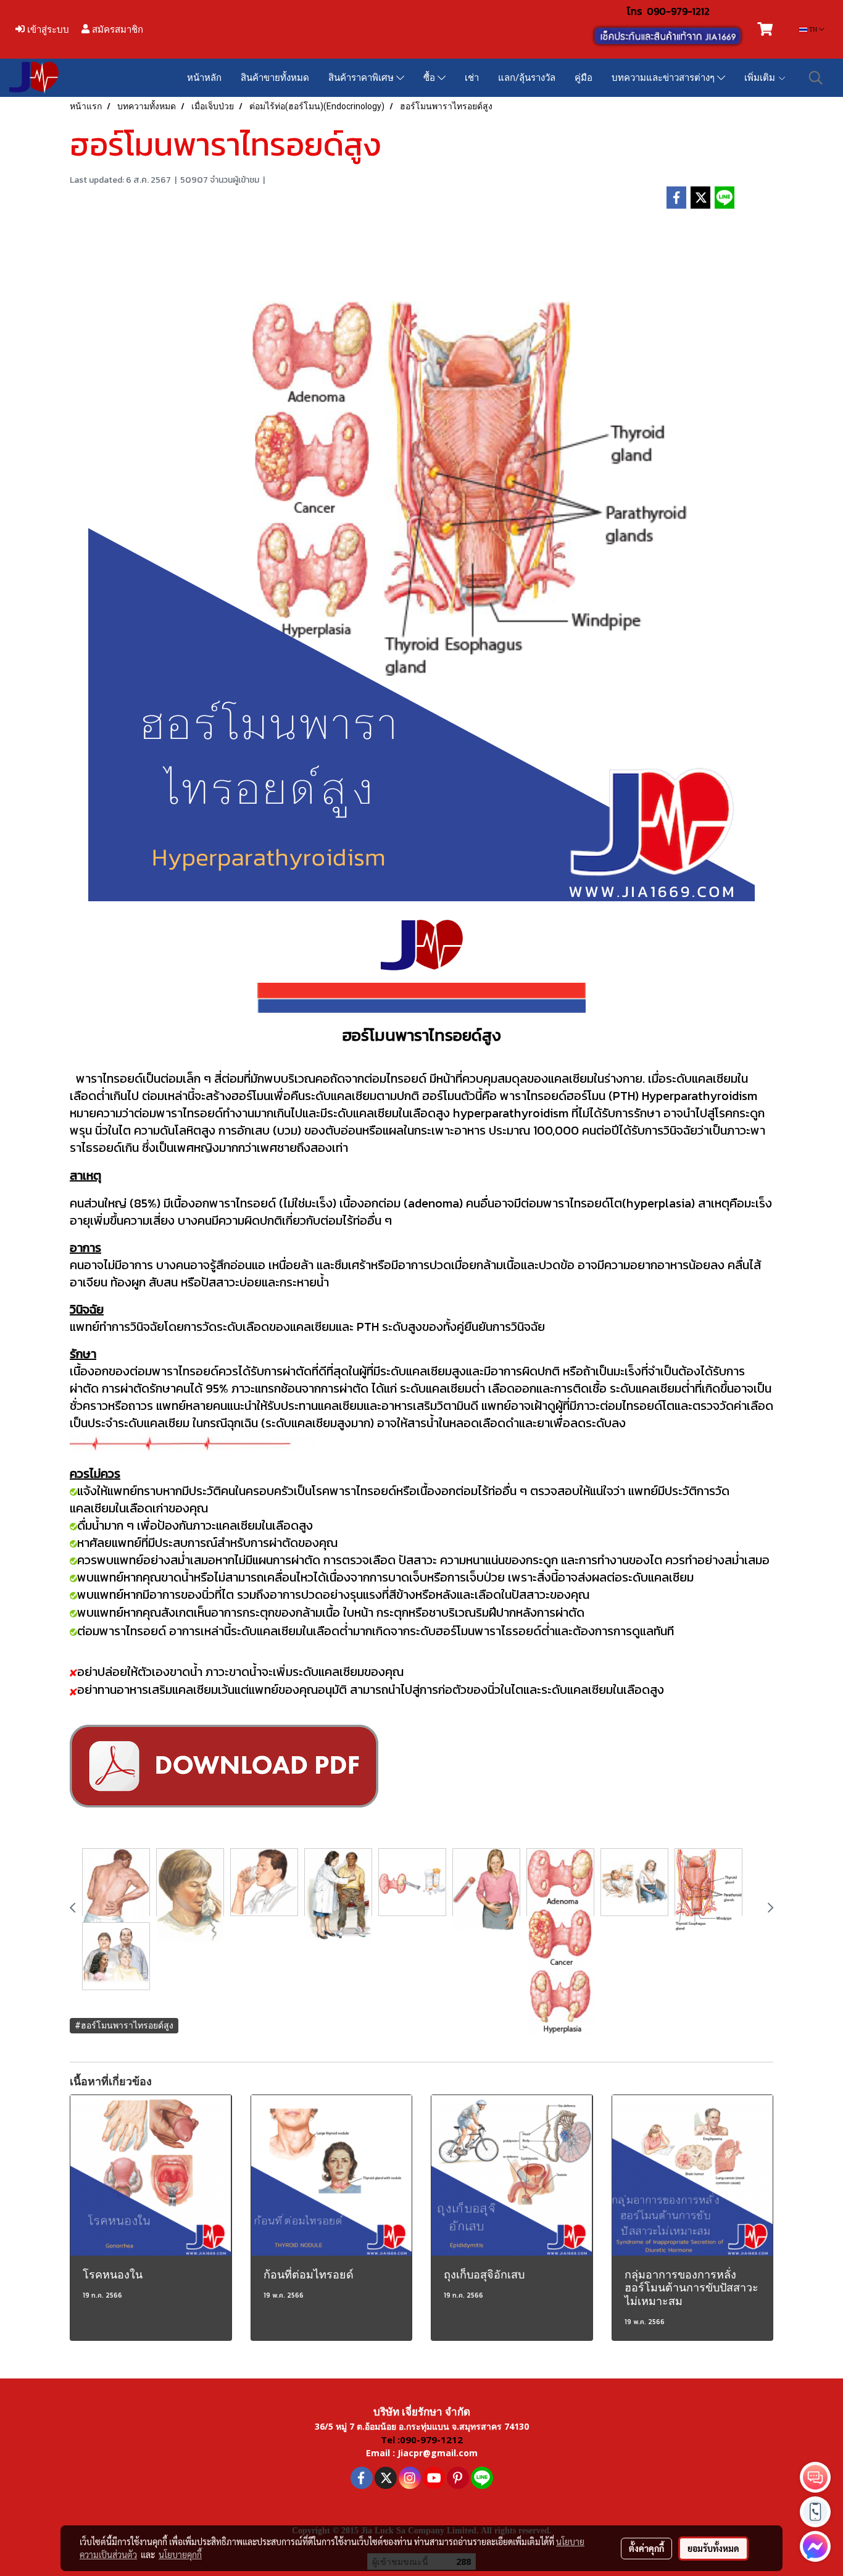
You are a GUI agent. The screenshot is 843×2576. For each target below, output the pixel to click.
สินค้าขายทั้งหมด (275, 78)
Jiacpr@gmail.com (438, 2453)
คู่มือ (583, 78)
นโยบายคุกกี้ (180, 2554)
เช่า (472, 78)
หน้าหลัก (204, 78)
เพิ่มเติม (761, 78)
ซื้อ (430, 78)
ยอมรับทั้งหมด (713, 2548)
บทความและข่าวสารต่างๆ (664, 78)
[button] (816, 78)
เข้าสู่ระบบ (47, 29)
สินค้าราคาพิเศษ (362, 78)
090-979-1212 (678, 11)
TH (813, 29)
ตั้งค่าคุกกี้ (646, 2548)
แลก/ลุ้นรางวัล (527, 78)
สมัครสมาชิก (116, 29)
